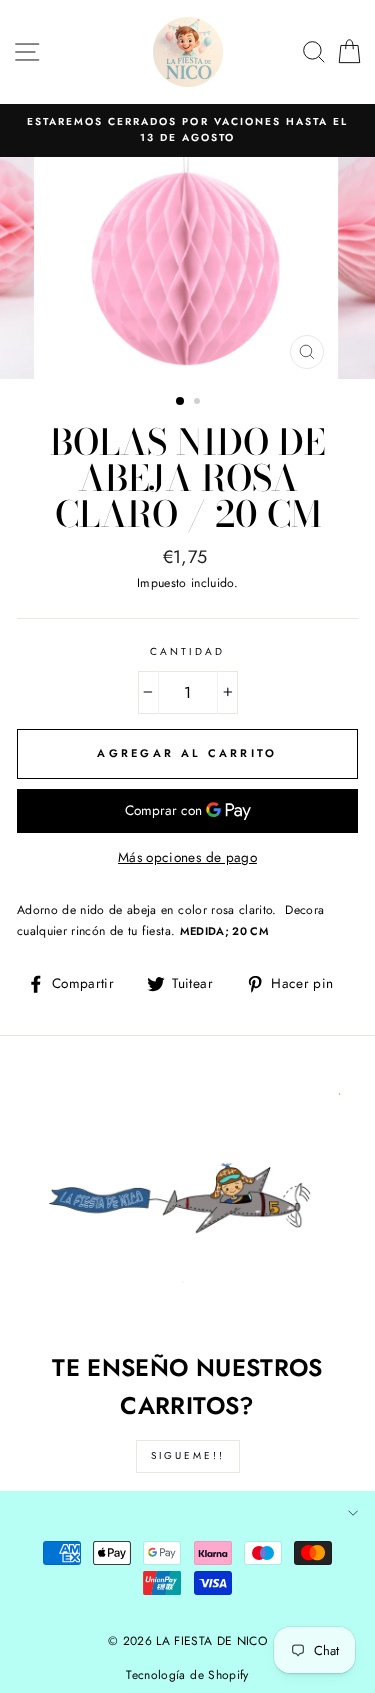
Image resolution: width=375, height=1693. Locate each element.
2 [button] (199, 403)
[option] (187, 130)
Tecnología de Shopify (187, 1675)
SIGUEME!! (188, 1455)
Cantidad (187, 651)
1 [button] (181, 402)
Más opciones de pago (187, 857)
